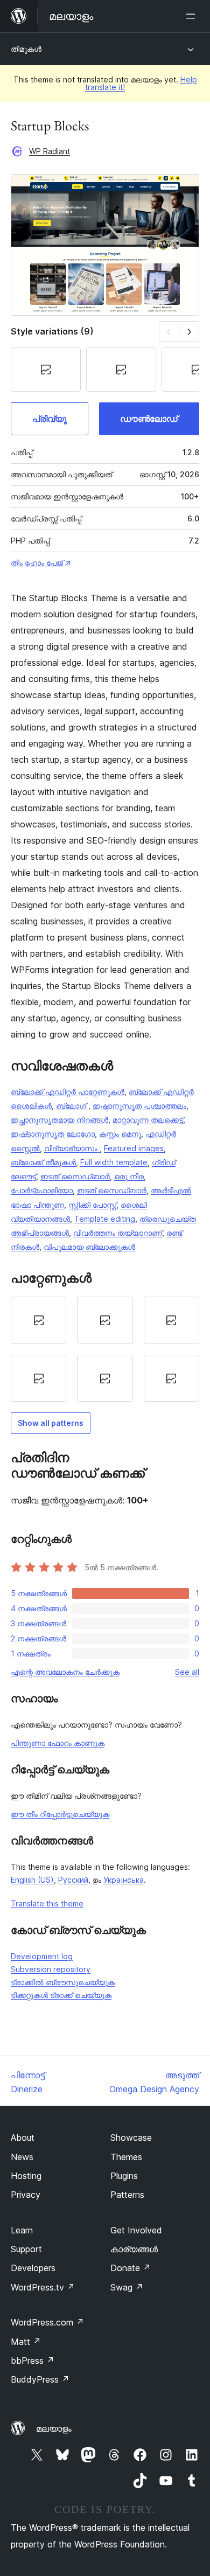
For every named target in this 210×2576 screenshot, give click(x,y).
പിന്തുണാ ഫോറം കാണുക (58, 1743)
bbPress (33, 2361)
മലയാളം (54, 2428)
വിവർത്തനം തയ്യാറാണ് (118, 1233)
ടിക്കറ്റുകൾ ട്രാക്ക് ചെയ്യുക (61, 1995)
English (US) (32, 1880)
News (22, 2157)
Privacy (26, 2195)
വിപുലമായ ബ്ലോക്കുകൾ (89, 1247)
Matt (26, 2342)
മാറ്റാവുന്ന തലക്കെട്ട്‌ (148, 1120)
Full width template (114, 1162)
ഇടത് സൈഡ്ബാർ (75, 1176)
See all (187, 1672)
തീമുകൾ (26, 49)
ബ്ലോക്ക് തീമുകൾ (43, 1162)
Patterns (127, 2195)
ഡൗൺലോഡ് (149, 419)
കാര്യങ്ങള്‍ (134, 2249)
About (23, 2138)
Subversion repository (51, 1969)
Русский (73, 1880)
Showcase (131, 2138)
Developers (33, 2268)
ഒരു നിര (129, 1176)
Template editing (105, 1219)
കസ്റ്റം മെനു (120, 1134)
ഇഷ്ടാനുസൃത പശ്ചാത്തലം (139, 1106)
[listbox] (105, 1349)
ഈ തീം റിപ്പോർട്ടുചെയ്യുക (60, 1814)
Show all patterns (51, 1423)
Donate (131, 2268)
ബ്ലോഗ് (72, 1106)
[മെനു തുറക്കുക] (193, 16)
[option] (38, 1320)
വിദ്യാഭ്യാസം (72, 1148)
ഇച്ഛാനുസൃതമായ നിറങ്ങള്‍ (59, 1120)
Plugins (124, 2176)
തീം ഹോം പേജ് (37, 563)
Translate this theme (47, 1903)
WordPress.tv (43, 2287)
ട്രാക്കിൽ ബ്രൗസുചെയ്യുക (63, 1982)
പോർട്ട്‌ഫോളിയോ (42, 1190)
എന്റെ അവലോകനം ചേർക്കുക (65, 1672)
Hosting (26, 2176)
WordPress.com (47, 2322)
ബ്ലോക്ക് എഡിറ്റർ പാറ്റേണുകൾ (68, 1092)
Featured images (134, 1148)
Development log (42, 1956)
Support (26, 2249)
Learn (22, 2230)
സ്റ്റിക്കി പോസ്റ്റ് (92, 1205)
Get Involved (136, 2230)
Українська (124, 1880)
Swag (127, 2287)
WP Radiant (50, 151)
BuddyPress (40, 2379)
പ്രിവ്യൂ (50, 419)
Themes (126, 2157)
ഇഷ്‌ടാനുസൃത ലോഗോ (53, 1134)
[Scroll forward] (189, 332)
